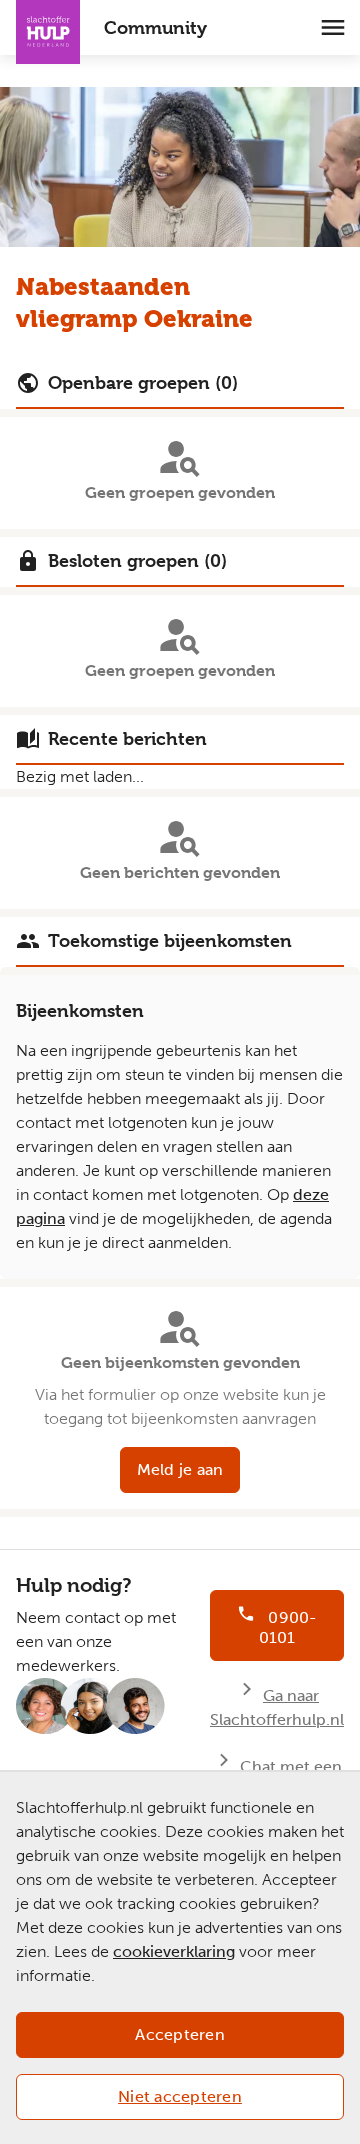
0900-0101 (288, 1627)
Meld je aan (180, 1469)
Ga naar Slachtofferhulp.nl (277, 1707)
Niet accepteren (180, 2096)
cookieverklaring (174, 1951)
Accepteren (180, 2034)
